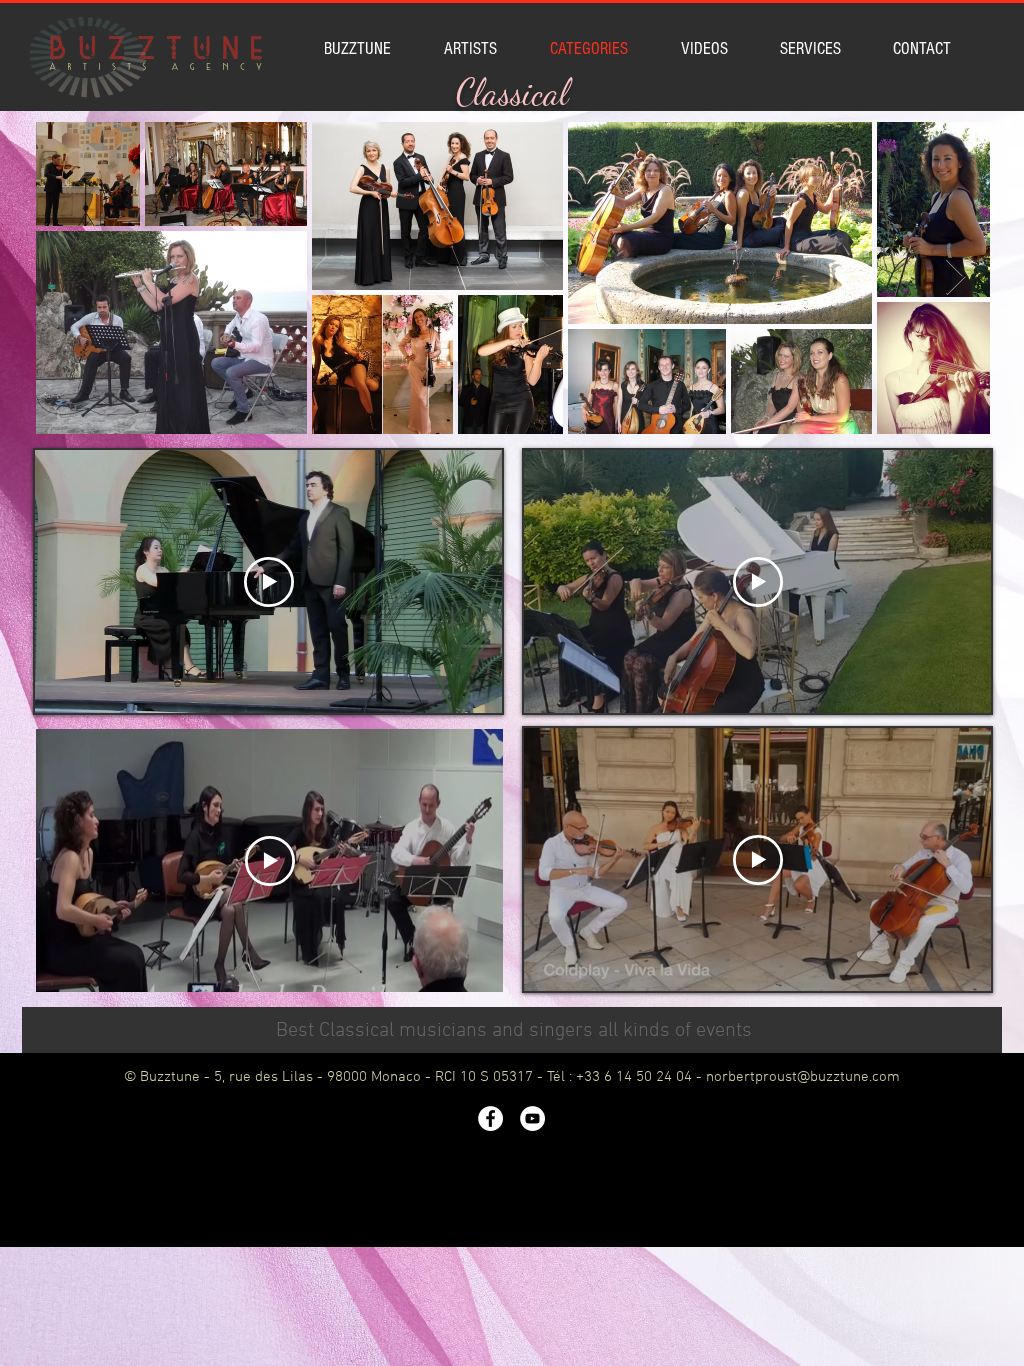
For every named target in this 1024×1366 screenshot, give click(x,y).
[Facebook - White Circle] (490, 1118)
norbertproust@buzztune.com (803, 1077)
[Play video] (269, 582)
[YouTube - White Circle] (532, 1118)
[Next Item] (955, 277)
